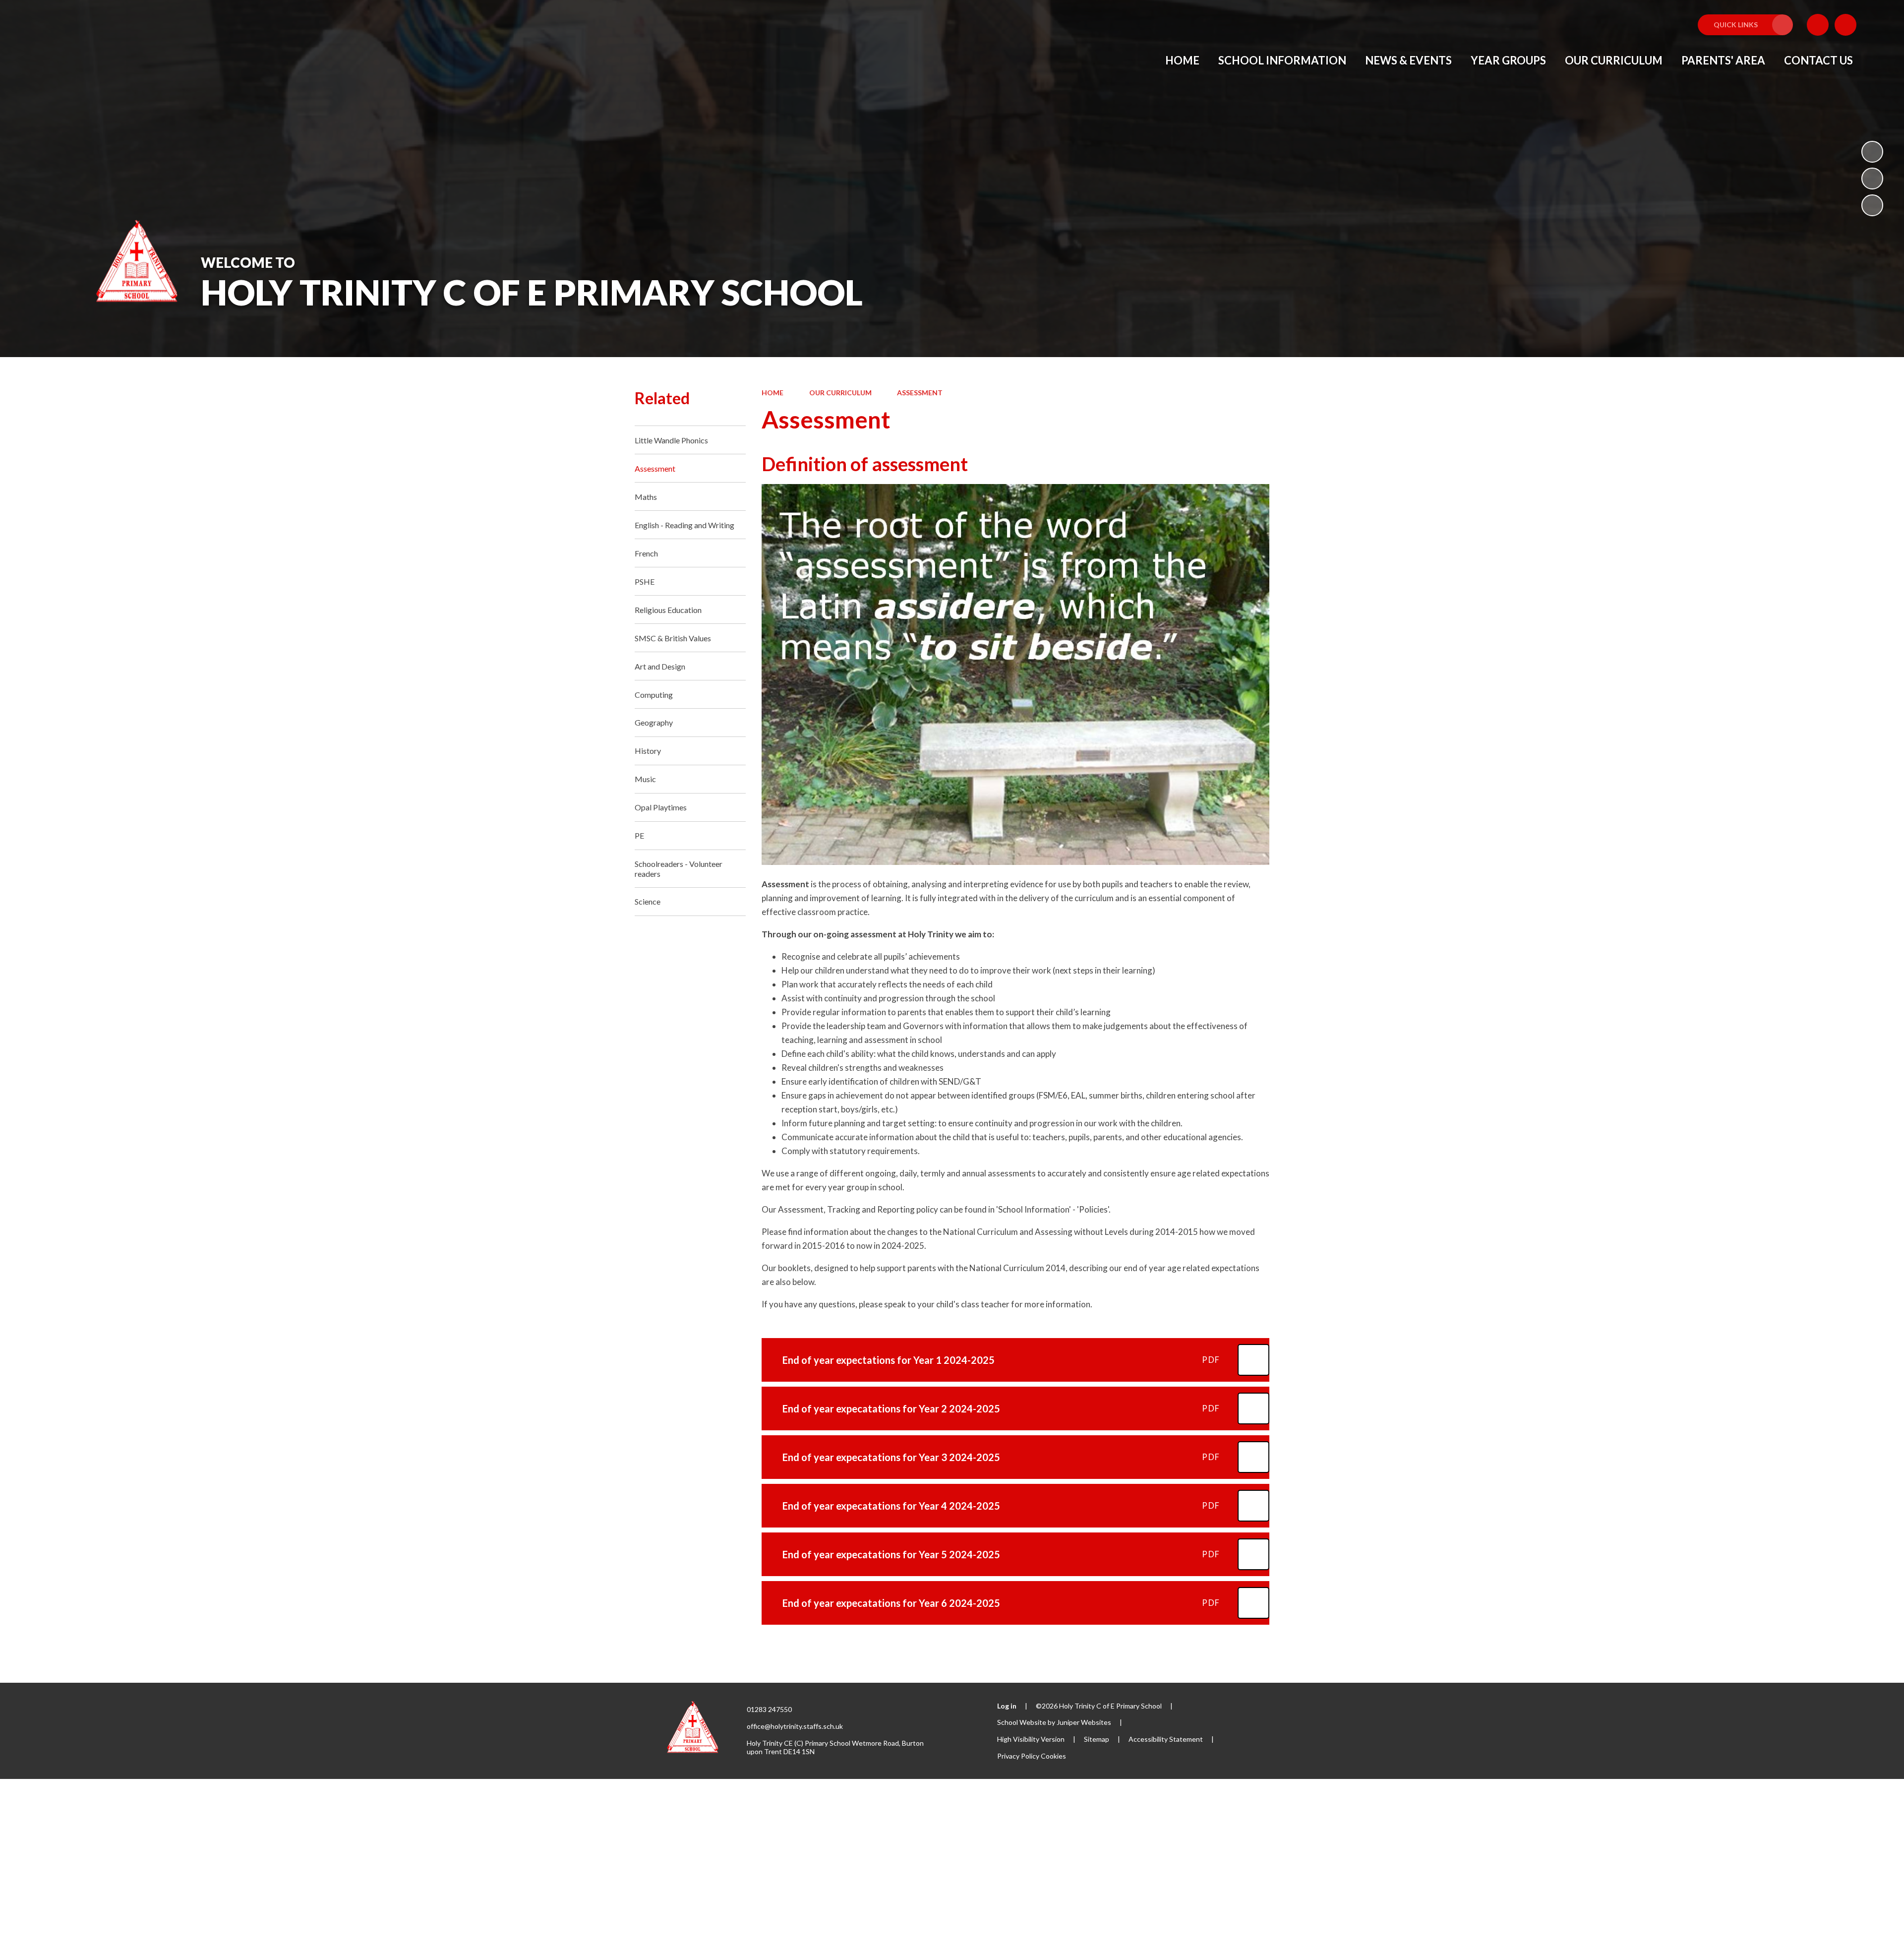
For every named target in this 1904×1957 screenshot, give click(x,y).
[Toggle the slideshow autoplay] (1872, 152)
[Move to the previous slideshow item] (1872, 179)
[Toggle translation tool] (1818, 25)
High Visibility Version (1031, 1739)
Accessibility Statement (1166, 1739)
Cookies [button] (1053, 1756)
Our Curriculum (840, 393)
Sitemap (1097, 1739)
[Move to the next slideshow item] (1872, 205)
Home (773, 393)
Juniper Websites (1084, 1722)
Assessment (920, 393)
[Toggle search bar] (1845, 25)
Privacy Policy (1018, 1756)
